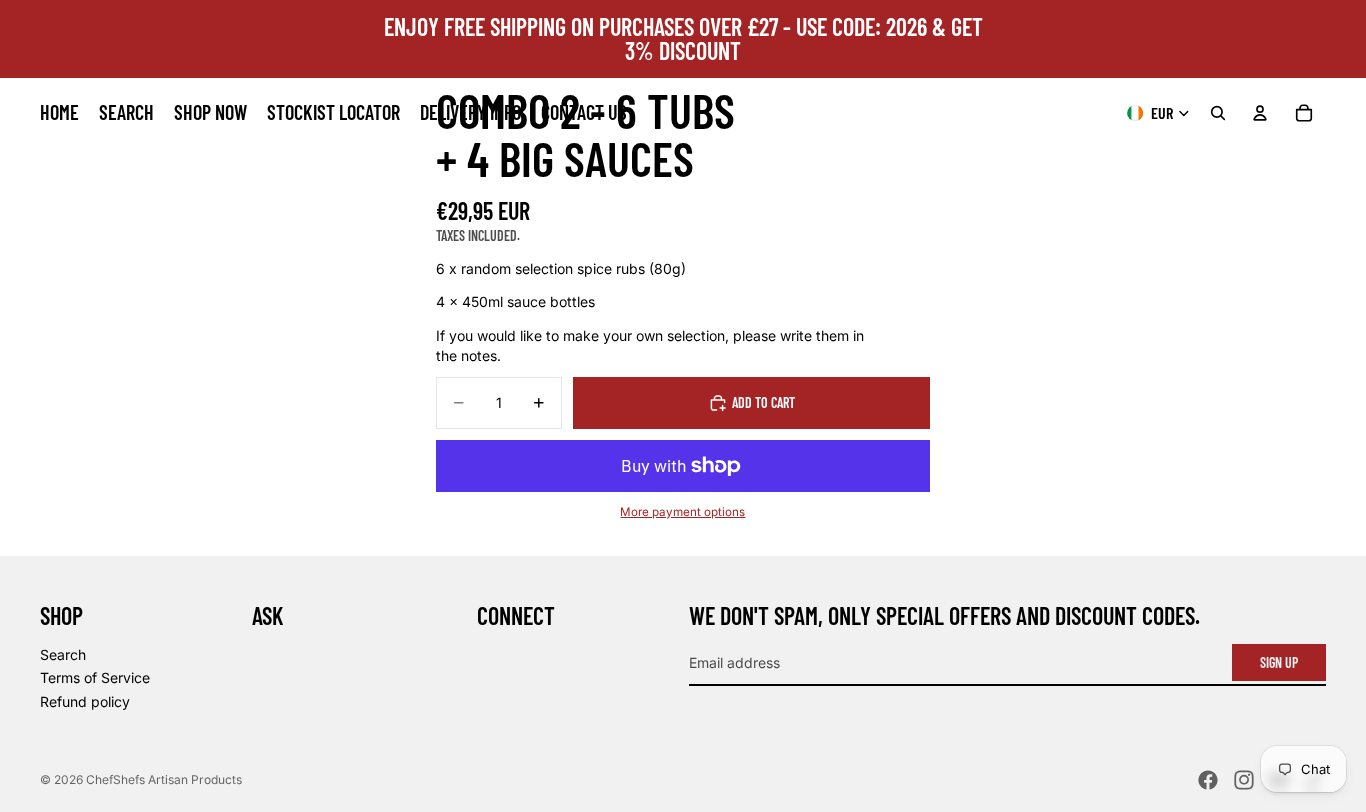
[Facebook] (1208, 780)
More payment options (682, 512)
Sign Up (1279, 662)
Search (63, 654)
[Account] (1260, 113)
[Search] (1218, 113)
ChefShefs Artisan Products (164, 779)
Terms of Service (95, 678)
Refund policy (85, 701)
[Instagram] (1244, 780)
